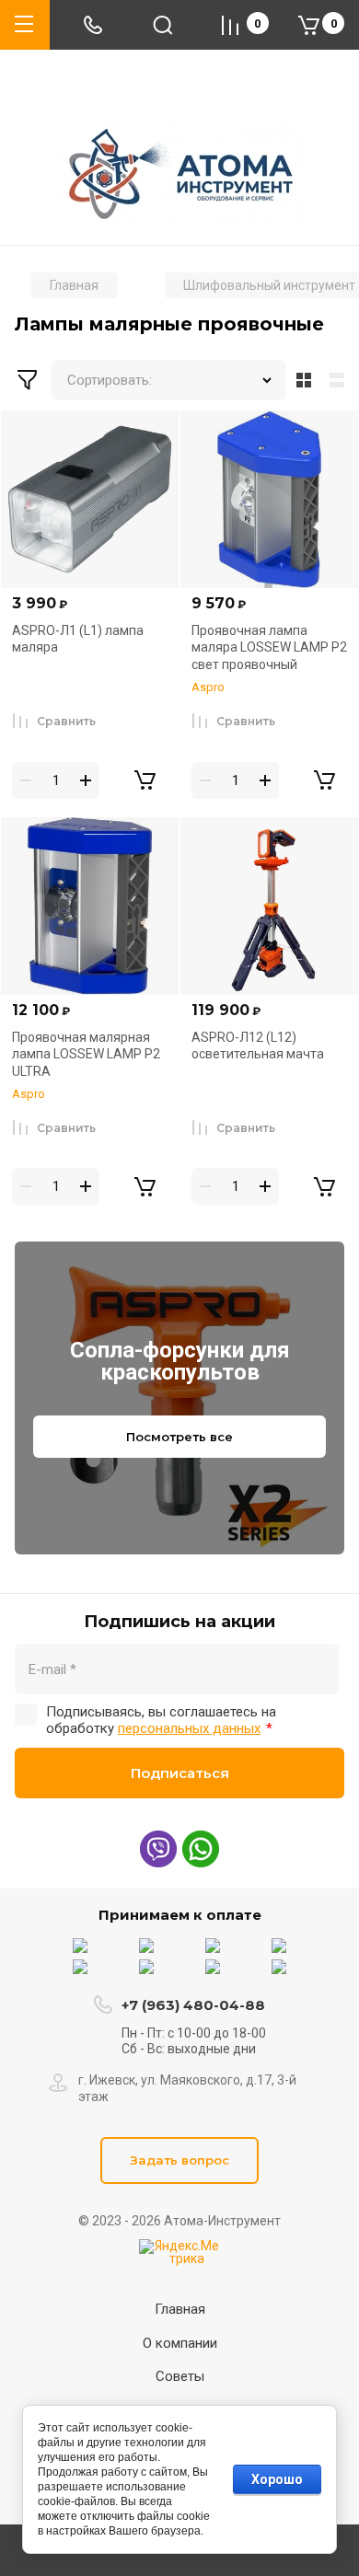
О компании (180, 2343)
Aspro (208, 687)
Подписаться (180, 1773)
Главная (180, 2309)
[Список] (341, 380)
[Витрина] (304, 380)
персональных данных (189, 1728)
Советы (180, 2376)
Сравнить (66, 721)
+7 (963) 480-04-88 (193, 2005)
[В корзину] (145, 780)
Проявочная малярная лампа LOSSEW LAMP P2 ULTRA (86, 1054)
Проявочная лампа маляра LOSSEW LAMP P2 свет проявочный (269, 647)
